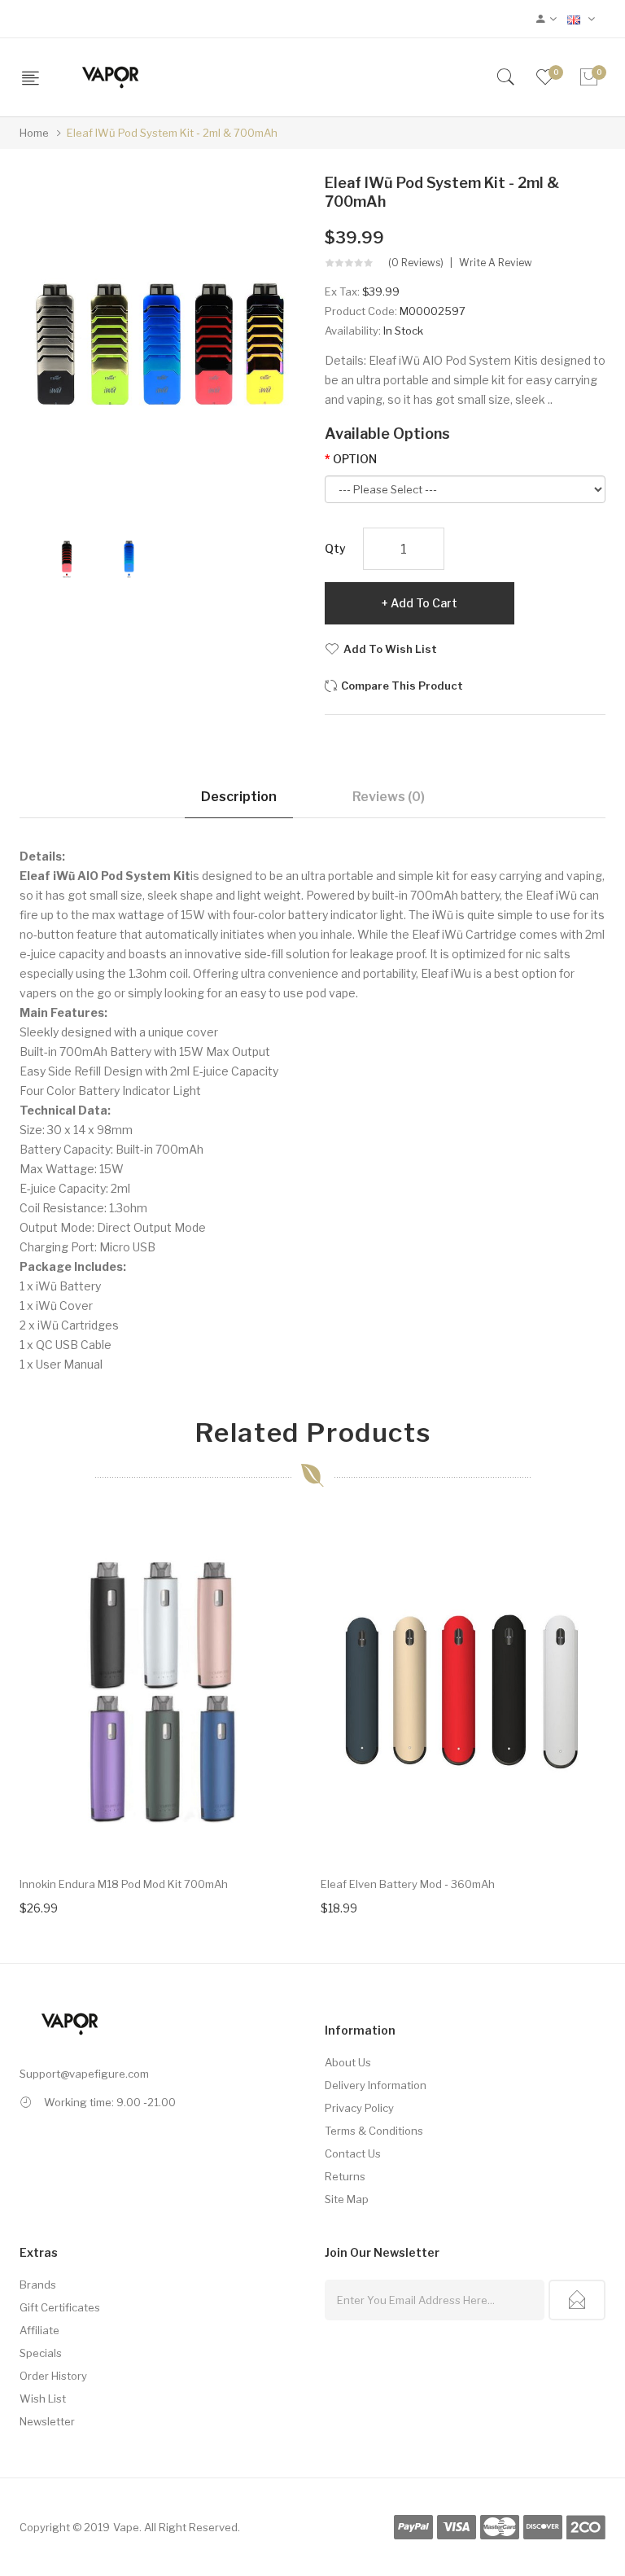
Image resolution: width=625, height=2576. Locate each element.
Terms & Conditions (374, 2131)
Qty (335, 548)
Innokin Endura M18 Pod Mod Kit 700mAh (124, 1884)
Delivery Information (376, 2085)
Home (34, 133)
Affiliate (39, 2330)
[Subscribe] (577, 2300)
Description (239, 797)
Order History (53, 2376)
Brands (38, 2285)
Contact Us (353, 2153)
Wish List (43, 2399)
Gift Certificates (60, 2307)
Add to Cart (424, 603)
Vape (126, 2527)
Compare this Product (402, 686)
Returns (345, 2176)
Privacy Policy (359, 2108)
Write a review (496, 263)
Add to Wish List (390, 649)
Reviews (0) (389, 797)
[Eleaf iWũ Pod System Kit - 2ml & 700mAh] (67, 556)
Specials (41, 2353)
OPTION (355, 459)
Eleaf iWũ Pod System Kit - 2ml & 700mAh (172, 133)
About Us (348, 2062)
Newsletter (47, 2421)
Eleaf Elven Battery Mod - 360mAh (408, 1884)
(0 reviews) (416, 263)
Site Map (347, 2199)
